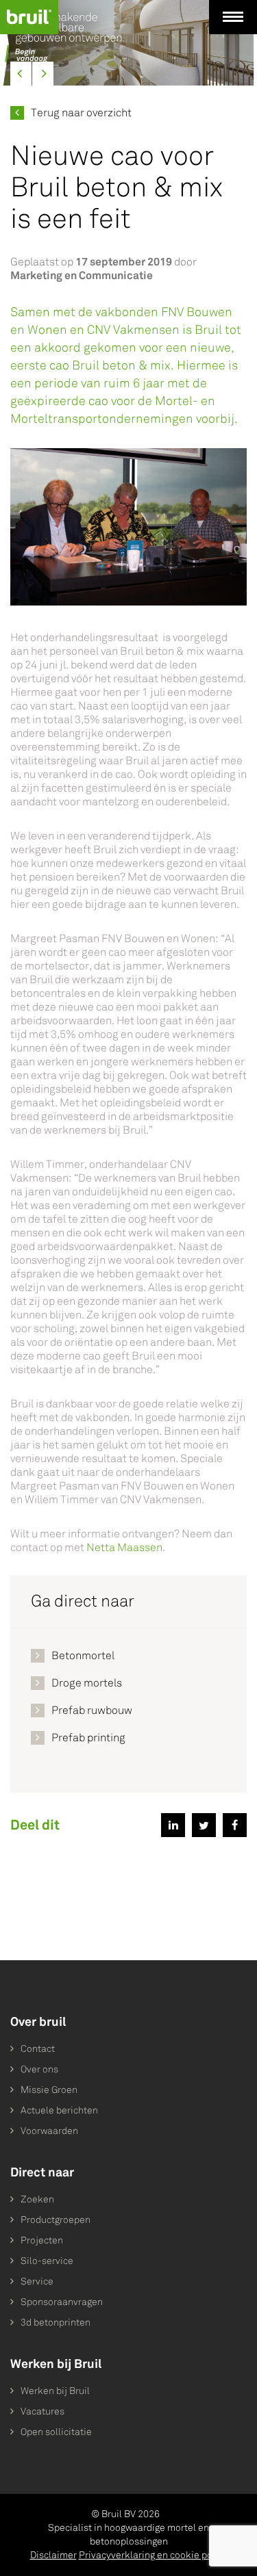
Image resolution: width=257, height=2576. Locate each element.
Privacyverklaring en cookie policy (153, 2555)
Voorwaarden (49, 2131)
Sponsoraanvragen (62, 2302)
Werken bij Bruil (55, 2391)
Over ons (39, 2069)
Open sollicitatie (56, 2432)
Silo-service (47, 2261)
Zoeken (37, 2199)
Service (37, 2281)
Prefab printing (88, 1738)
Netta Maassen (124, 1547)
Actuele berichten (59, 2110)
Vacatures (42, 2411)
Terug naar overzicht (81, 113)
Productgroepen (56, 2220)
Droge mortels (87, 1683)
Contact (38, 2049)
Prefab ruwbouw (92, 1710)
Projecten (42, 2240)
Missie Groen (49, 2090)
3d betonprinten (56, 2323)
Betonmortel (83, 1655)
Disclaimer (53, 2555)
